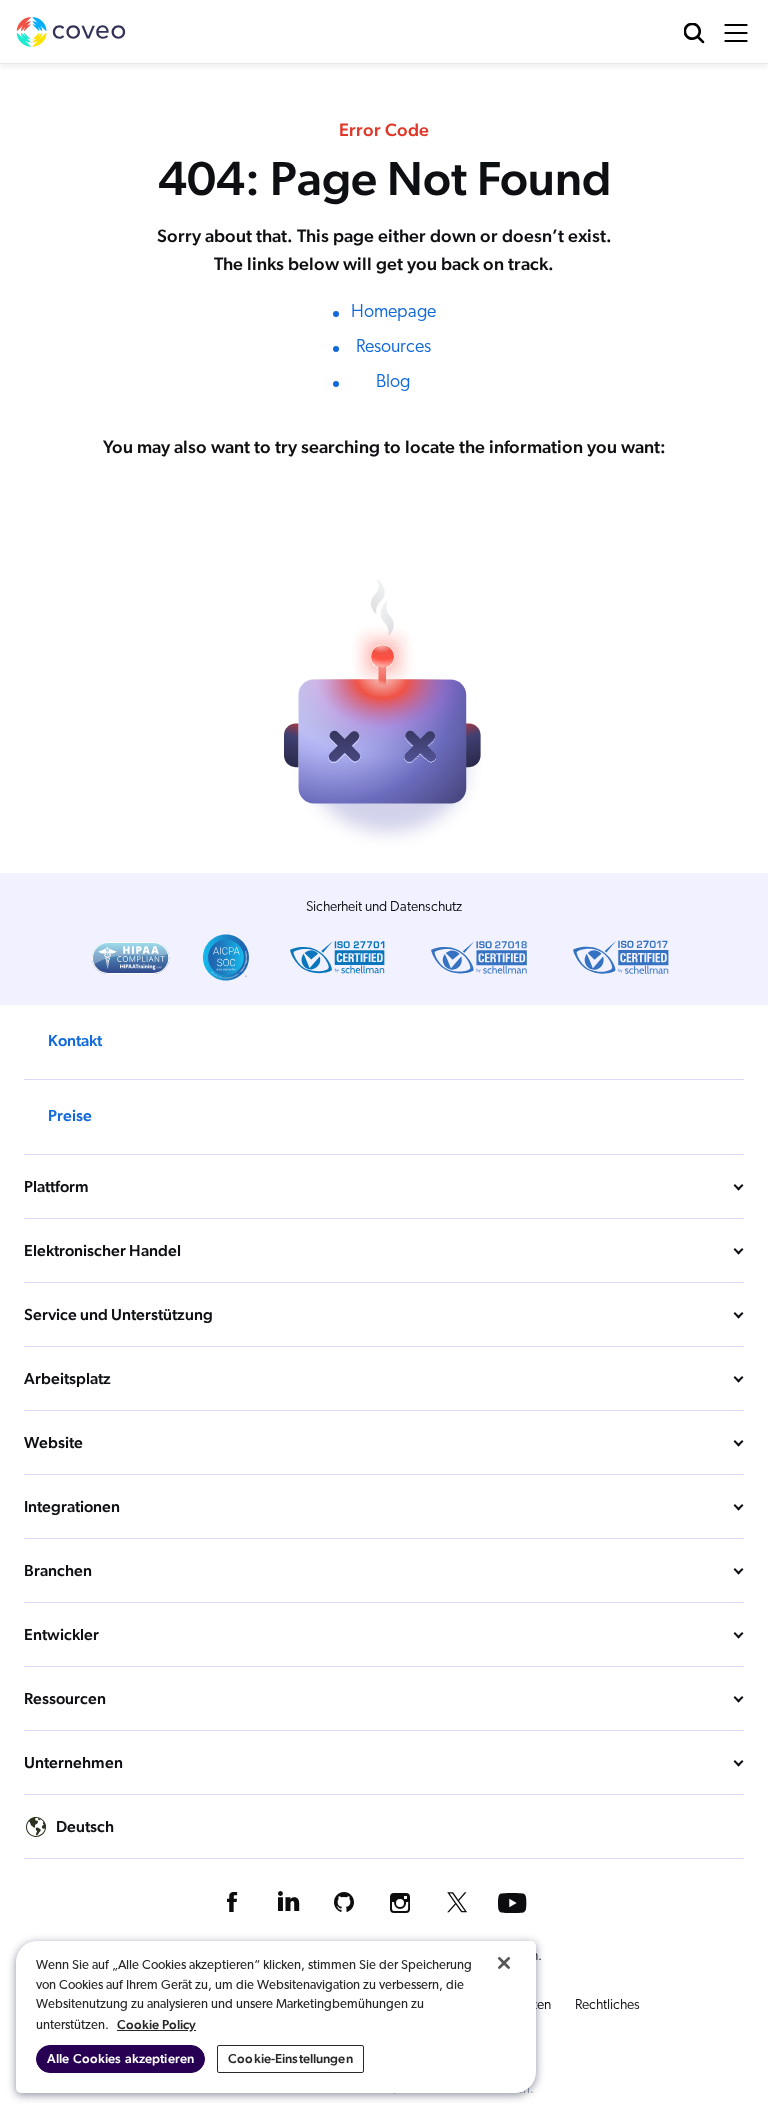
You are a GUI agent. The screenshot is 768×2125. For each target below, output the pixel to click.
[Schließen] (504, 1963)
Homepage (393, 313)
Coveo (71, 32)
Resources (393, 348)
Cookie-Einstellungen (290, 2058)
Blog (393, 383)
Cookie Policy (156, 2024)
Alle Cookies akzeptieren (120, 2058)
